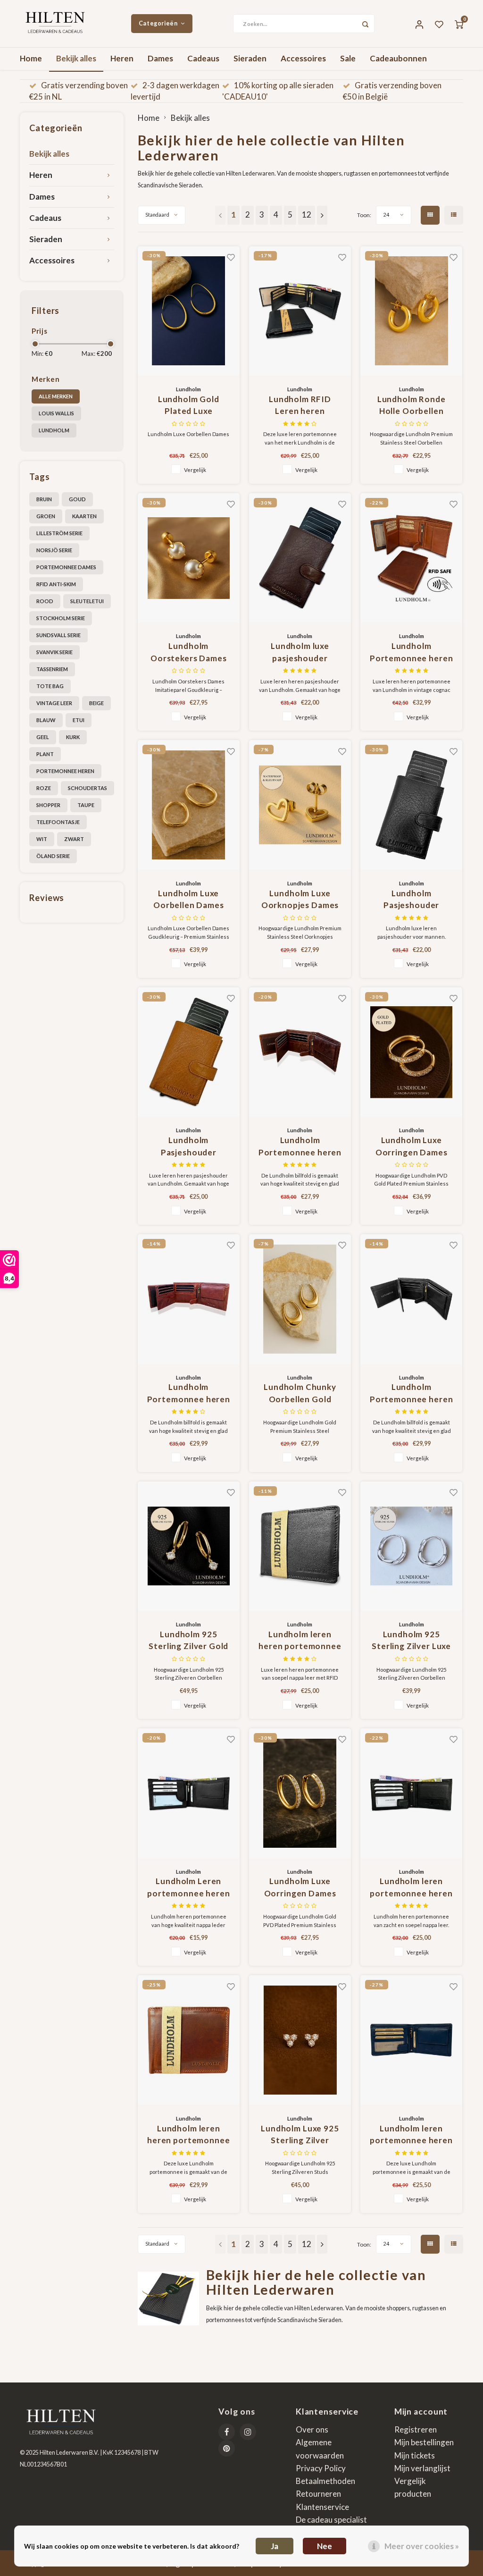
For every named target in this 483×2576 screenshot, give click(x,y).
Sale (348, 58)
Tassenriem (52, 669)
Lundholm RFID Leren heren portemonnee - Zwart (300, 406)
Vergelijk (195, 470)
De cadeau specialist (331, 2520)
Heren (122, 58)
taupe (86, 805)
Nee (325, 2546)
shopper (48, 805)
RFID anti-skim (56, 584)
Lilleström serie (59, 533)
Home (31, 58)
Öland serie (53, 856)
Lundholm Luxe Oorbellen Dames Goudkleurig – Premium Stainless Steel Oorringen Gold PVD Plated (189, 900)
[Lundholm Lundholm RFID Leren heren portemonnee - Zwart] (300, 311)
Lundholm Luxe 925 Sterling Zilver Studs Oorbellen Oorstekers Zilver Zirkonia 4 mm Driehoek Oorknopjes (300, 2135)
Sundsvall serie (58, 635)
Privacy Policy (321, 2468)
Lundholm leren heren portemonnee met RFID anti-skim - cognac (189, 2135)
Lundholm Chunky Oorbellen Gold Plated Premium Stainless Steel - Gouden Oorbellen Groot (300, 1393)
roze (44, 788)
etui (79, 720)
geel (43, 737)
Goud (77, 499)
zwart (74, 839)
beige (96, 703)
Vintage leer (54, 703)
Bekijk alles (76, 58)
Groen (46, 516)
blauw (46, 720)
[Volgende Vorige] (322, 215)
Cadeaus (203, 58)
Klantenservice (322, 2507)
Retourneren (318, 2494)
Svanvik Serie (54, 652)
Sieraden (250, 58)
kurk (73, 737)
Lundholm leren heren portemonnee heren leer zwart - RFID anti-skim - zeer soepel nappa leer (300, 1641)
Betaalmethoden (325, 2481)
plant (45, 754)
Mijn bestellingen (424, 2442)
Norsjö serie (54, 550)
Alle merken (56, 396)
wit (42, 839)
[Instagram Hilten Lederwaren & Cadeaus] (248, 2432)
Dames (160, 58)
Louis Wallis (56, 413)
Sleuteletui (87, 601)
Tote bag (50, 686)
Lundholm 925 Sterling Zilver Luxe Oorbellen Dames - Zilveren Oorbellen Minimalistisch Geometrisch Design (411, 1641)
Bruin (44, 499)
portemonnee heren (65, 771)
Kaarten (84, 516)
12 (307, 215)
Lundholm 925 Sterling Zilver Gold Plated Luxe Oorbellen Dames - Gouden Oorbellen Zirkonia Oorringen (188, 1641)
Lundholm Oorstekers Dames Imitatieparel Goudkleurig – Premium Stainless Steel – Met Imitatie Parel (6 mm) (188, 652)
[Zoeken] (365, 24)
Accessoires (303, 58)
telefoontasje (58, 822)
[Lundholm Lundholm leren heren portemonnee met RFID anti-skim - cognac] (189, 2040)
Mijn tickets (415, 2455)
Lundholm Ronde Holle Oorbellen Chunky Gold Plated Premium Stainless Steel (411, 406)
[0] (459, 24)
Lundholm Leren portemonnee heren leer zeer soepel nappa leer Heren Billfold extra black (188, 1888)
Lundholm (54, 430)
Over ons (312, 2429)
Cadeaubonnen (398, 58)
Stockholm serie (61, 618)
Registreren (416, 2429)
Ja (275, 2546)
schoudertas (87, 788)
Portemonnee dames (66, 567)
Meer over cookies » (422, 2546)
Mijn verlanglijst (422, 2468)
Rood (45, 601)
